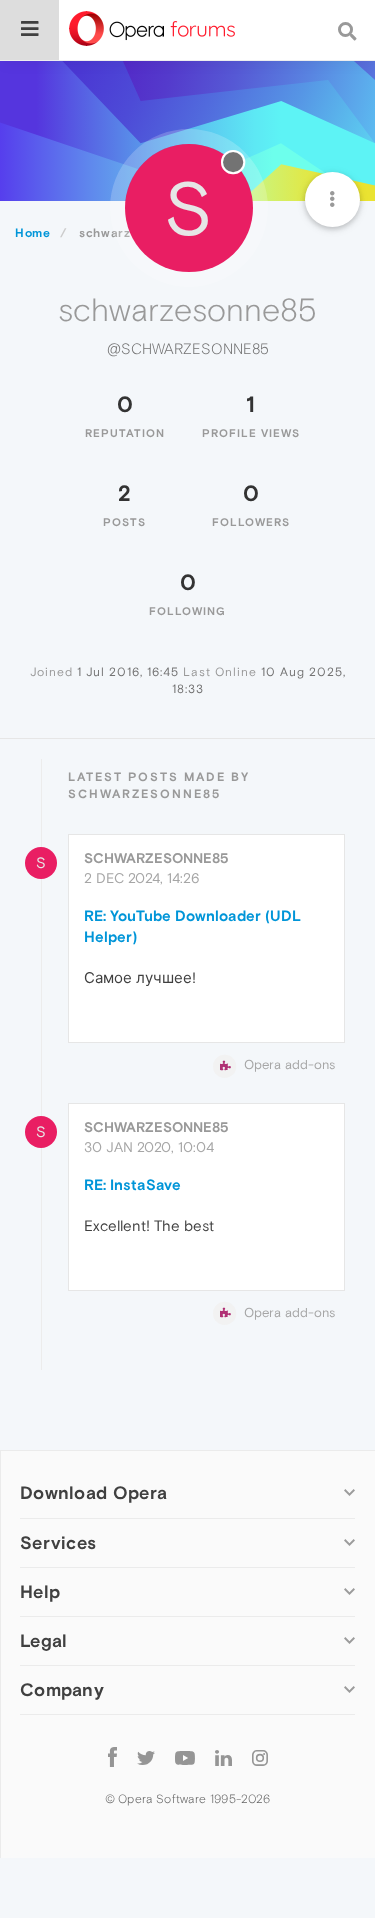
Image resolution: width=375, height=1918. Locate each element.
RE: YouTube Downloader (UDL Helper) (192, 926)
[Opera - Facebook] (112, 1757)
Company (62, 1689)
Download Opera (93, 1492)
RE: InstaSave (132, 1184)
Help (40, 1591)
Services (58, 1542)
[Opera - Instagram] (260, 1757)
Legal (44, 1640)
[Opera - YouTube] (185, 1757)
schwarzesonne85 (156, 858)
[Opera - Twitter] (146, 1757)
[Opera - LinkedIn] (223, 1757)
